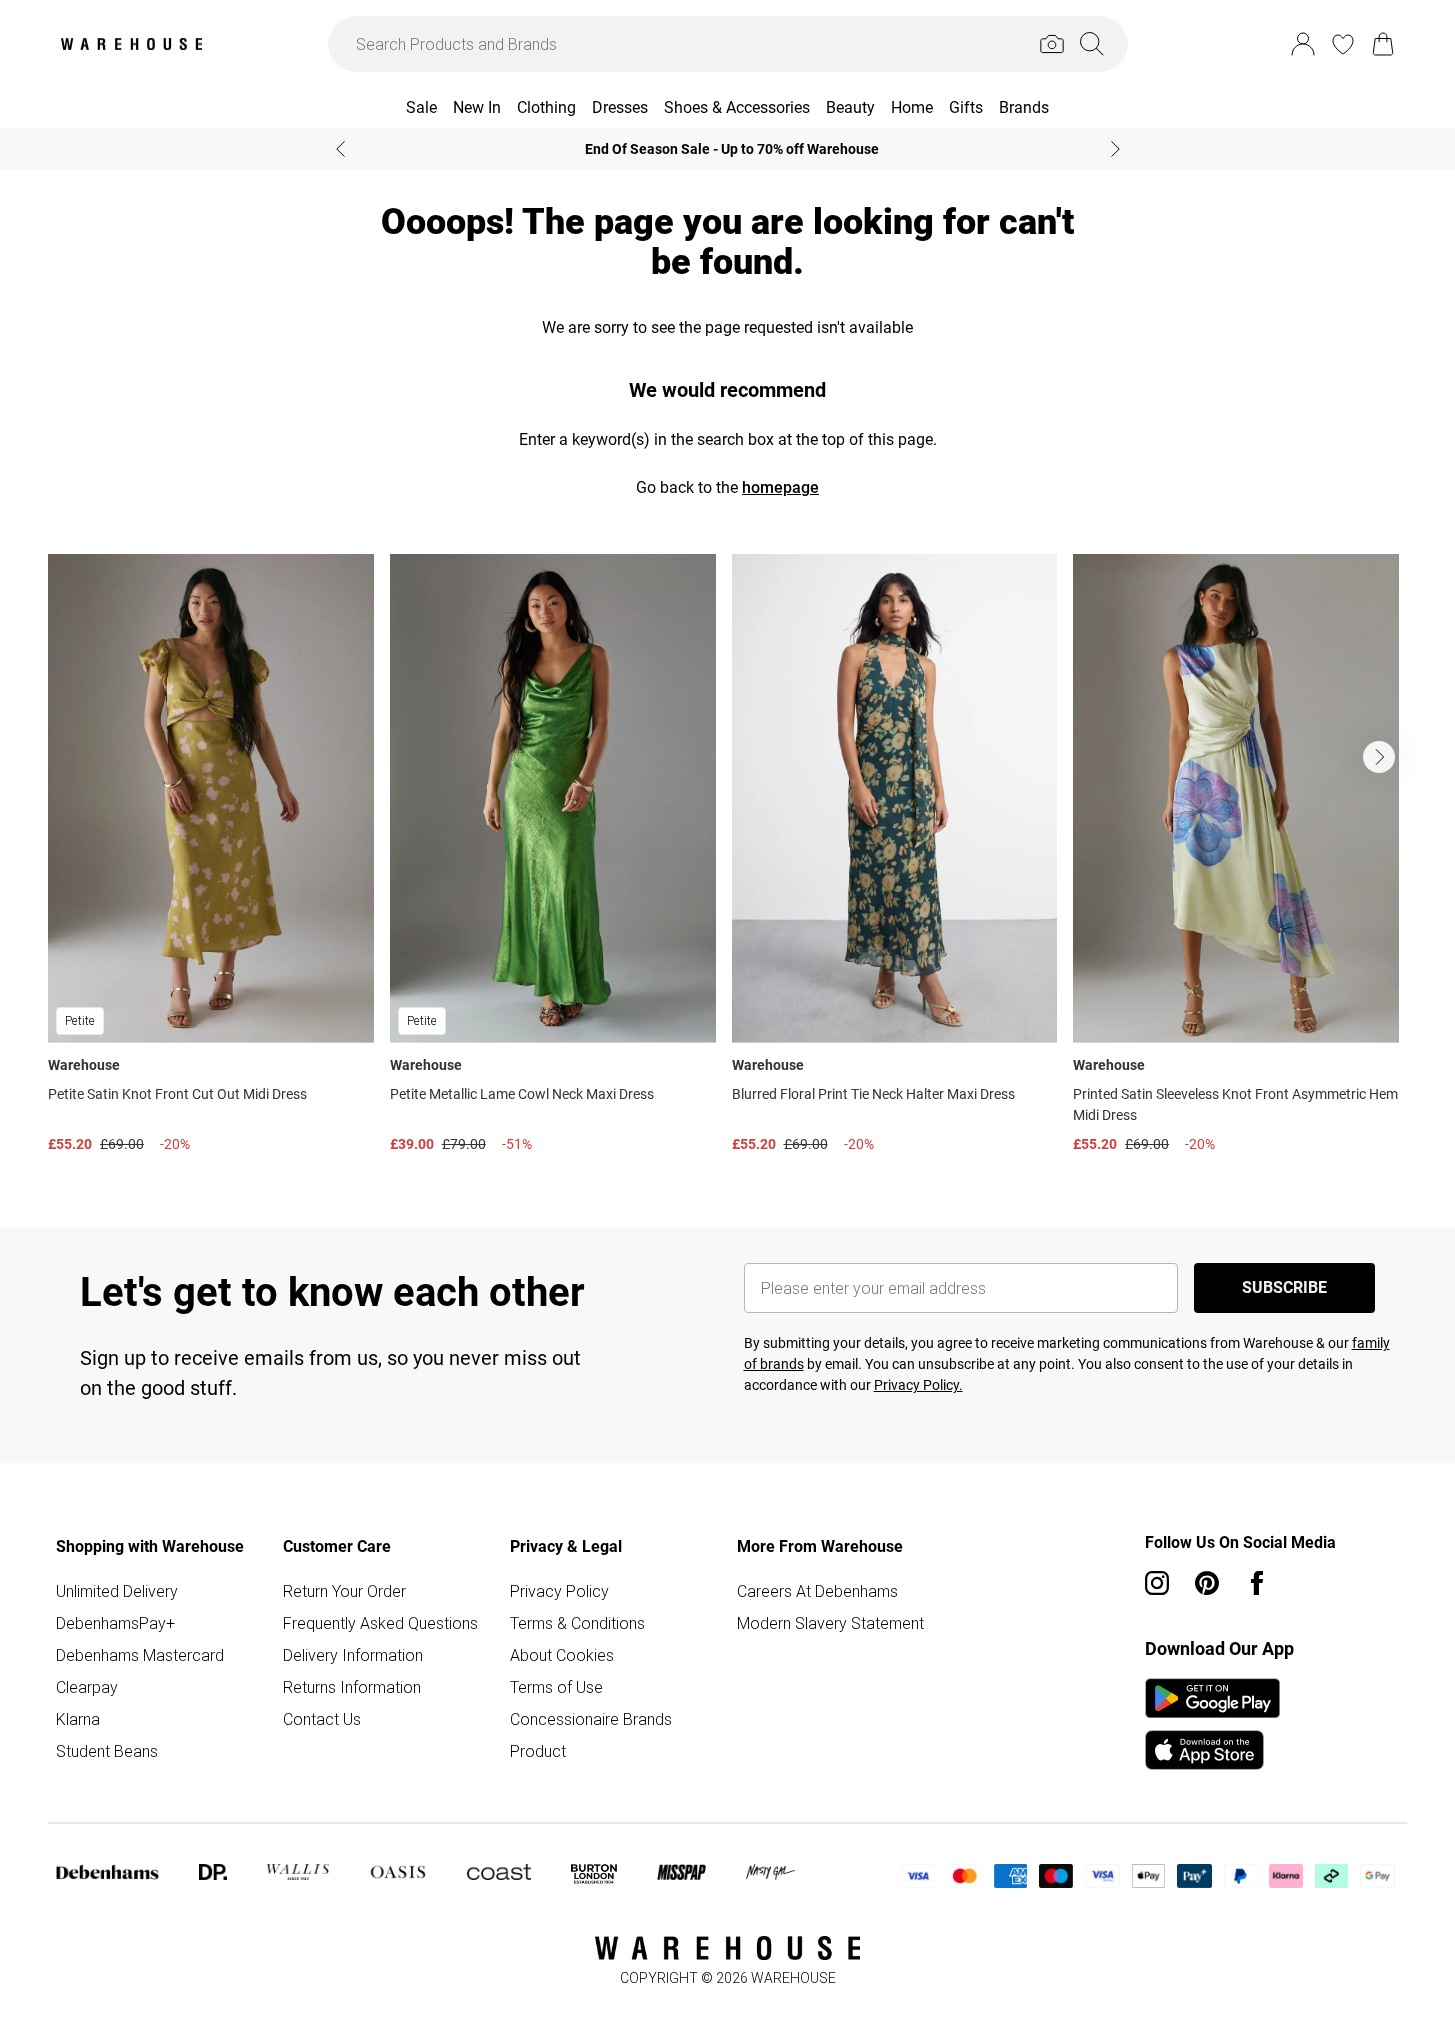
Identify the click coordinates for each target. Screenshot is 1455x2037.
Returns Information (352, 1687)
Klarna (78, 1719)
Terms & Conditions (577, 1623)
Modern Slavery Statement (830, 1623)
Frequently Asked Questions (380, 1623)
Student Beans (107, 1751)
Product (538, 1751)
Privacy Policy (559, 1591)
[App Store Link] (1212, 1724)
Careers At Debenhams (817, 1591)
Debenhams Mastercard (140, 1655)
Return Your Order (344, 1591)
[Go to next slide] (1379, 757)
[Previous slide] (340, 149)
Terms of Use (556, 1687)
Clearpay (87, 1687)
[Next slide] (1115, 149)
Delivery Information (353, 1655)
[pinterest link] (1207, 1583)
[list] (727, 858)
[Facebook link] (1257, 1583)
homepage (780, 487)
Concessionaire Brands (591, 1719)
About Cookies (562, 1655)
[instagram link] (1157, 1583)
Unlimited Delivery (117, 1591)
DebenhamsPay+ (115, 1623)
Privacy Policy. (918, 1385)
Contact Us (322, 1719)
